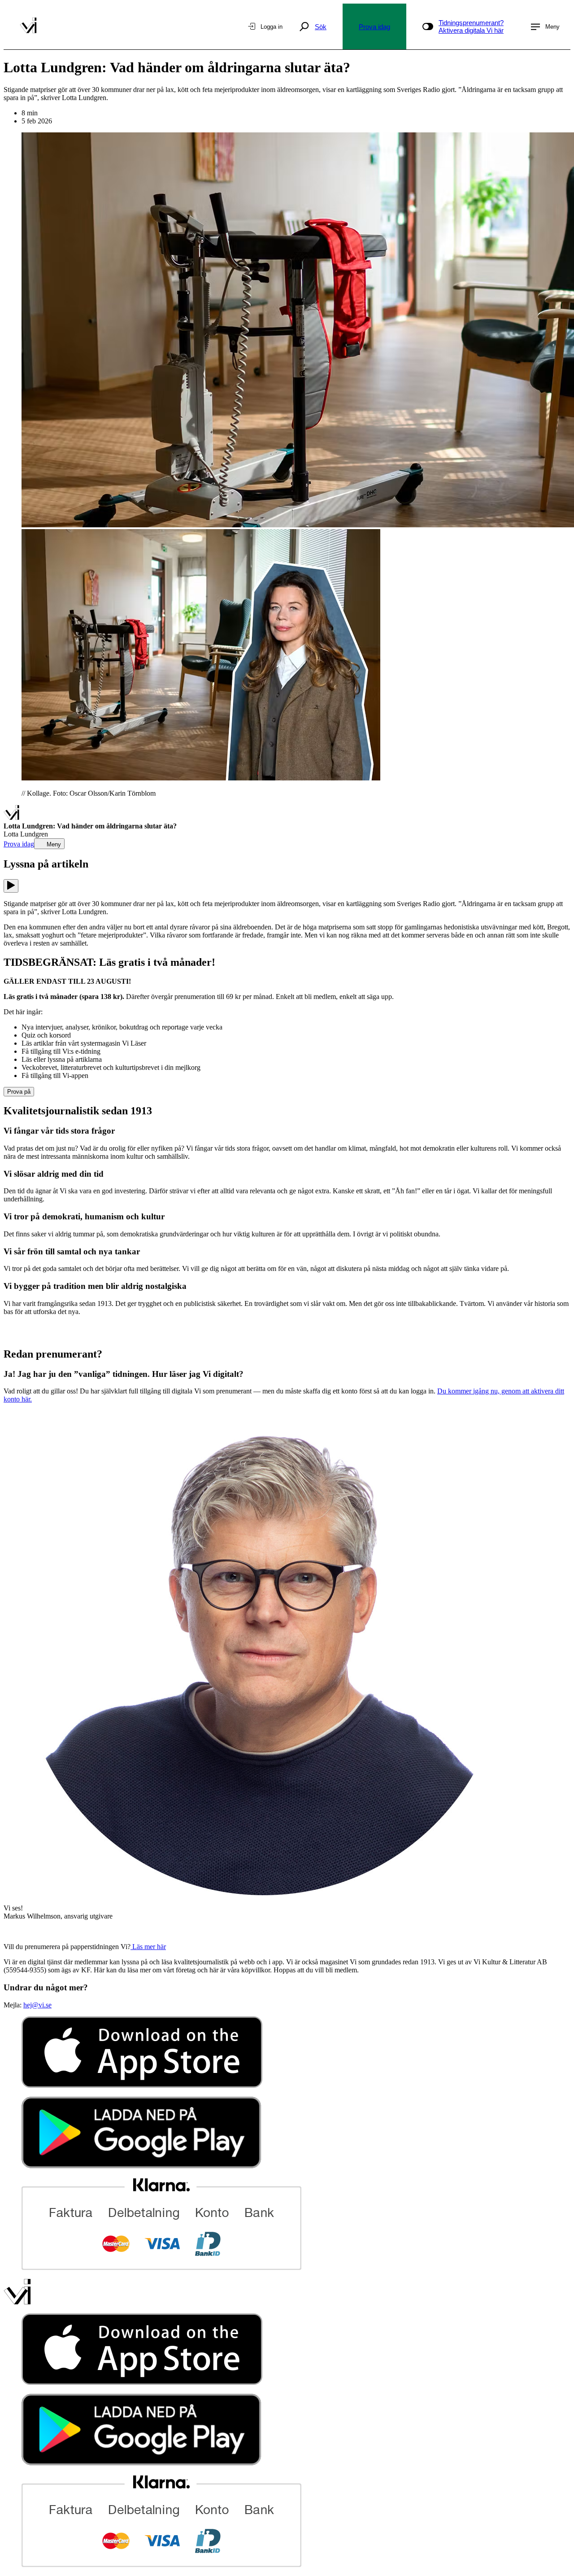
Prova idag (374, 27)
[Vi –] (28, 26)
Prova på (19, 1092)
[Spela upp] (11, 886)
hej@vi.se (37, 2005)
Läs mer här (148, 1947)
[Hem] (11, 818)
